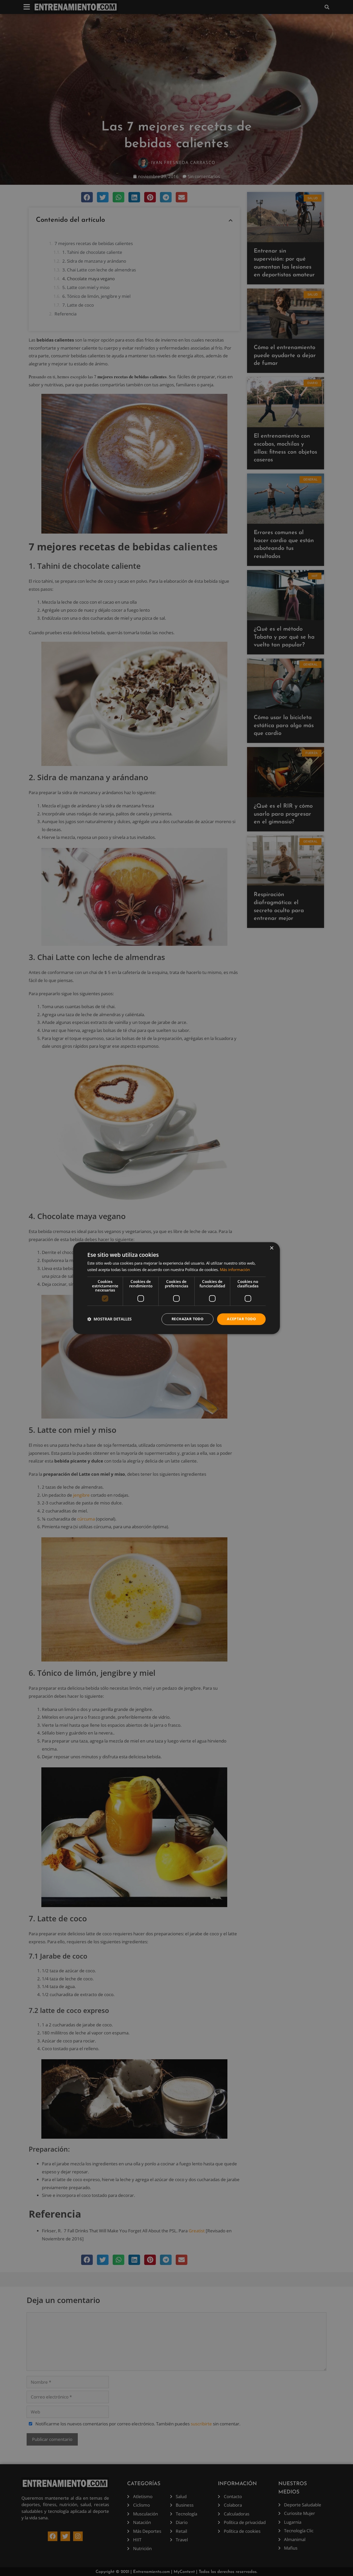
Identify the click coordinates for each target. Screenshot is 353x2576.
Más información (235, 1269)
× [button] (271, 1248)
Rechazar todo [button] (187, 1319)
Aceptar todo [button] (241, 1319)
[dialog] (177, 1288)
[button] (109, 1319)
